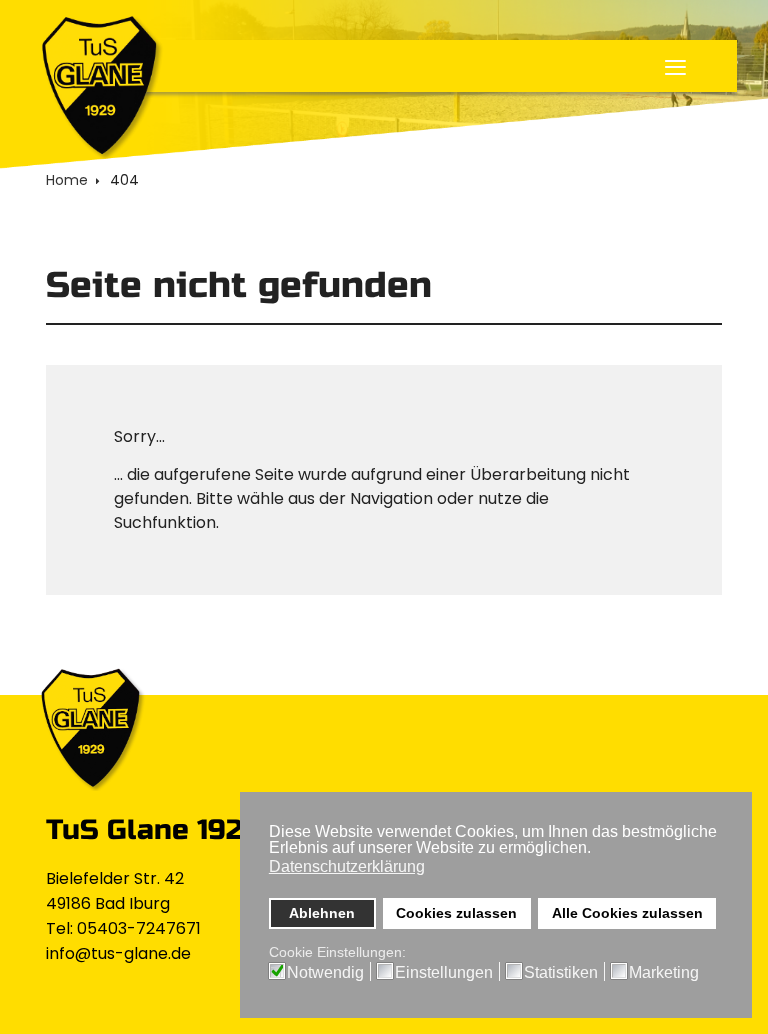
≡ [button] (675, 70)
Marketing (664, 973)
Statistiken (561, 973)
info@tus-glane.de (118, 953)
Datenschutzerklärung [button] (347, 866)
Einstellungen (444, 973)
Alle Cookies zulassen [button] (627, 913)
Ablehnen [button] (322, 913)
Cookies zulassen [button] (456, 913)
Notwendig (325, 973)
